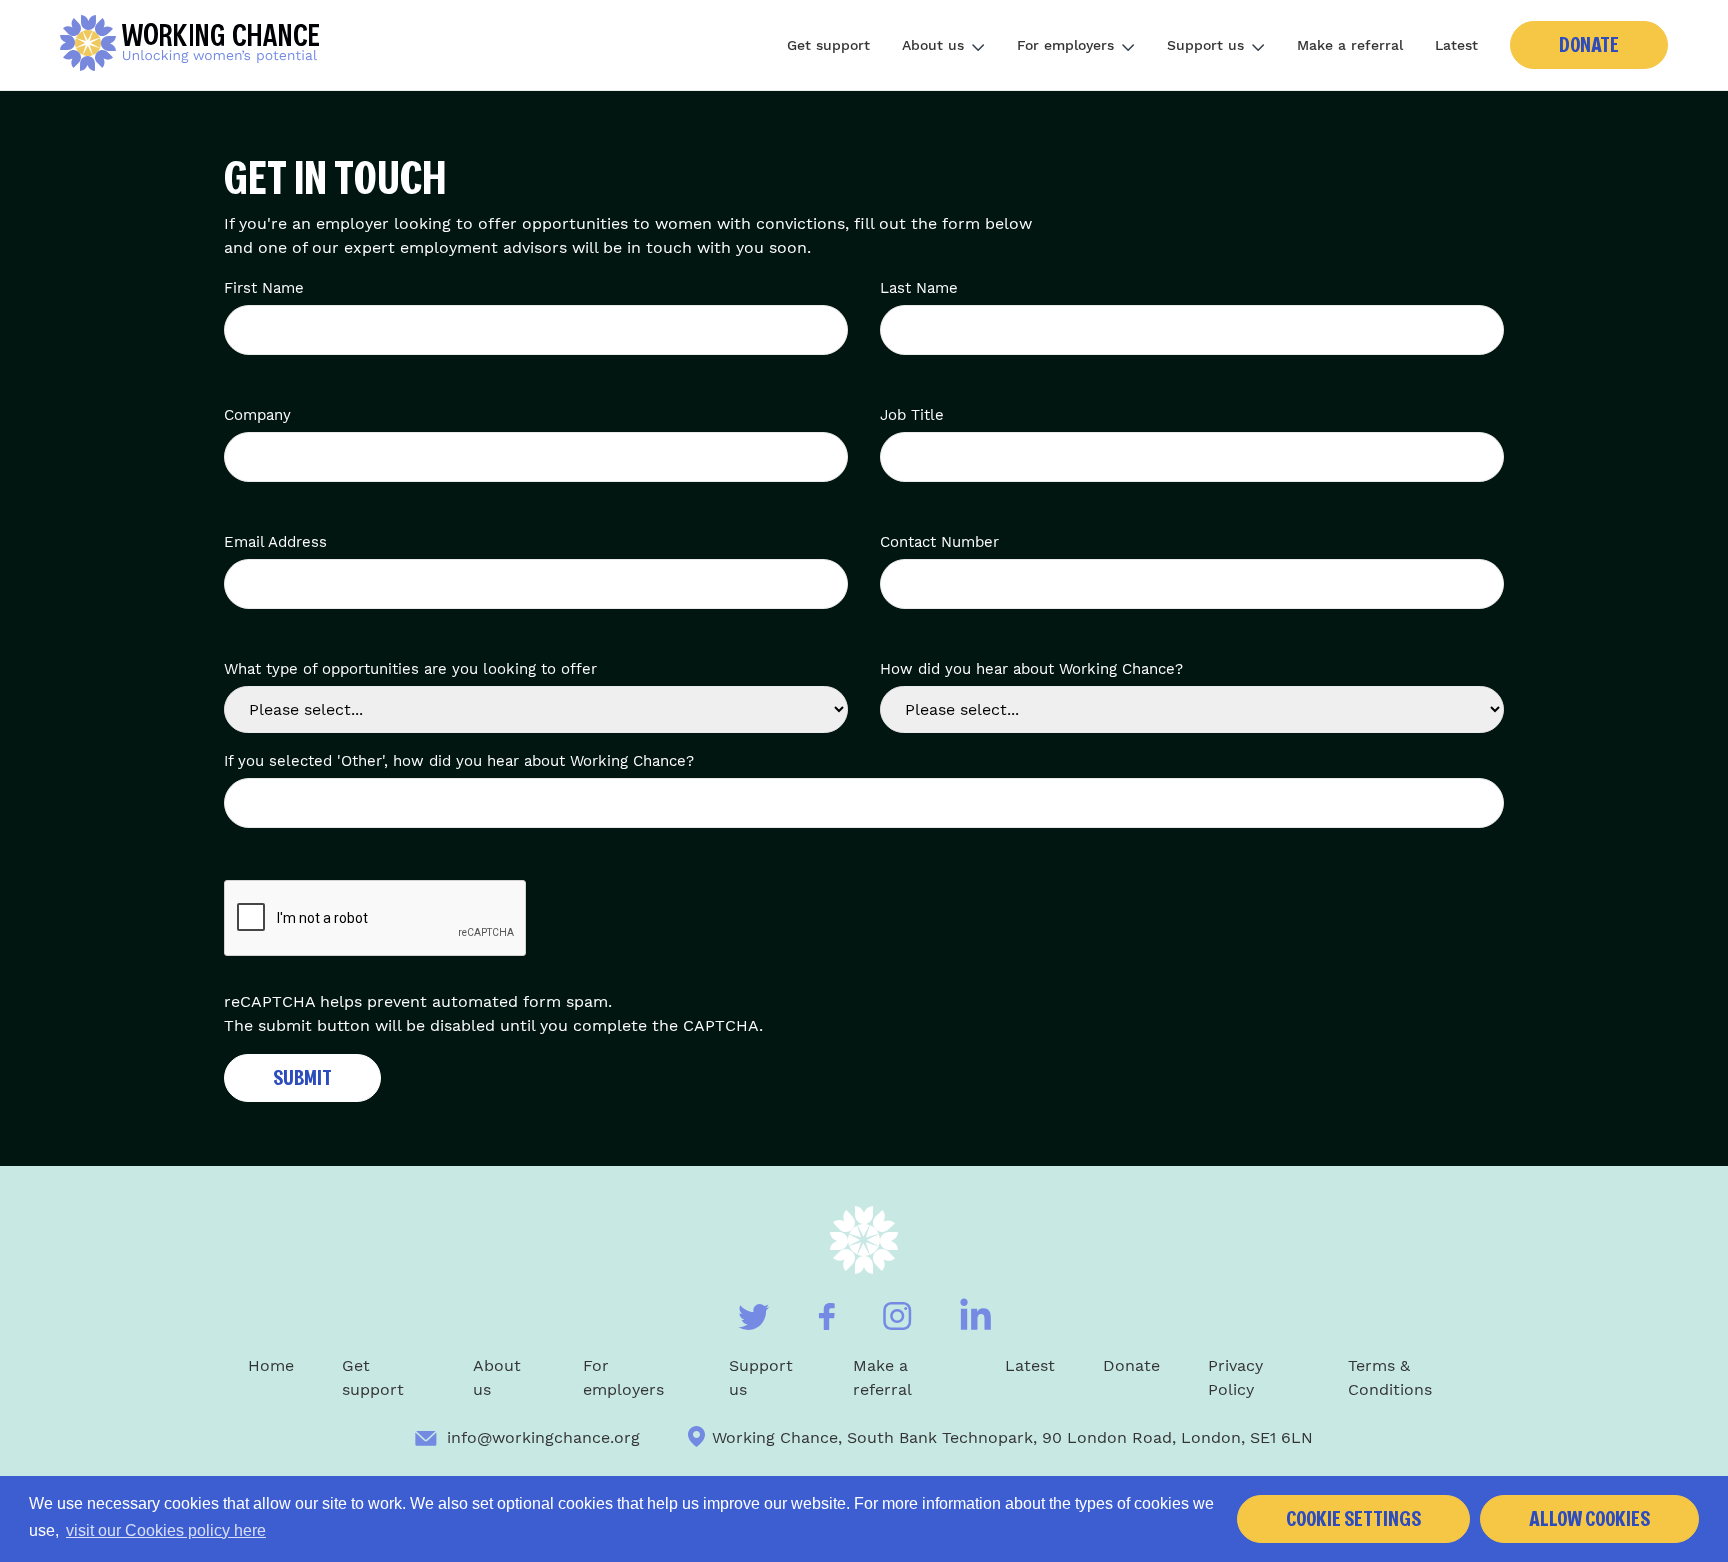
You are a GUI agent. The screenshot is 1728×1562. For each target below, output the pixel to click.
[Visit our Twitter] (754, 1317)
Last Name (919, 288)
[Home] (197, 45)
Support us (1205, 45)
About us (933, 45)
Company (257, 415)
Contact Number (939, 542)
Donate (1589, 45)
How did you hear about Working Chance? (1031, 669)
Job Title (912, 415)
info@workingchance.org (543, 1437)
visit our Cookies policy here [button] (166, 1530)
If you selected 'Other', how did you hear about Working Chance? (459, 761)
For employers (1065, 45)
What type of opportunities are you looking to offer (410, 669)
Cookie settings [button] (1353, 1519)
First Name (264, 288)
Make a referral (1350, 45)
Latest (1456, 45)
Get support (828, 45)
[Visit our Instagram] (897, 1316)
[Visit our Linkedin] (975, 1314)
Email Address (275, 542)
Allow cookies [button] (1589, 1519)
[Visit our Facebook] (826, 1316)
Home (271, 1365)
